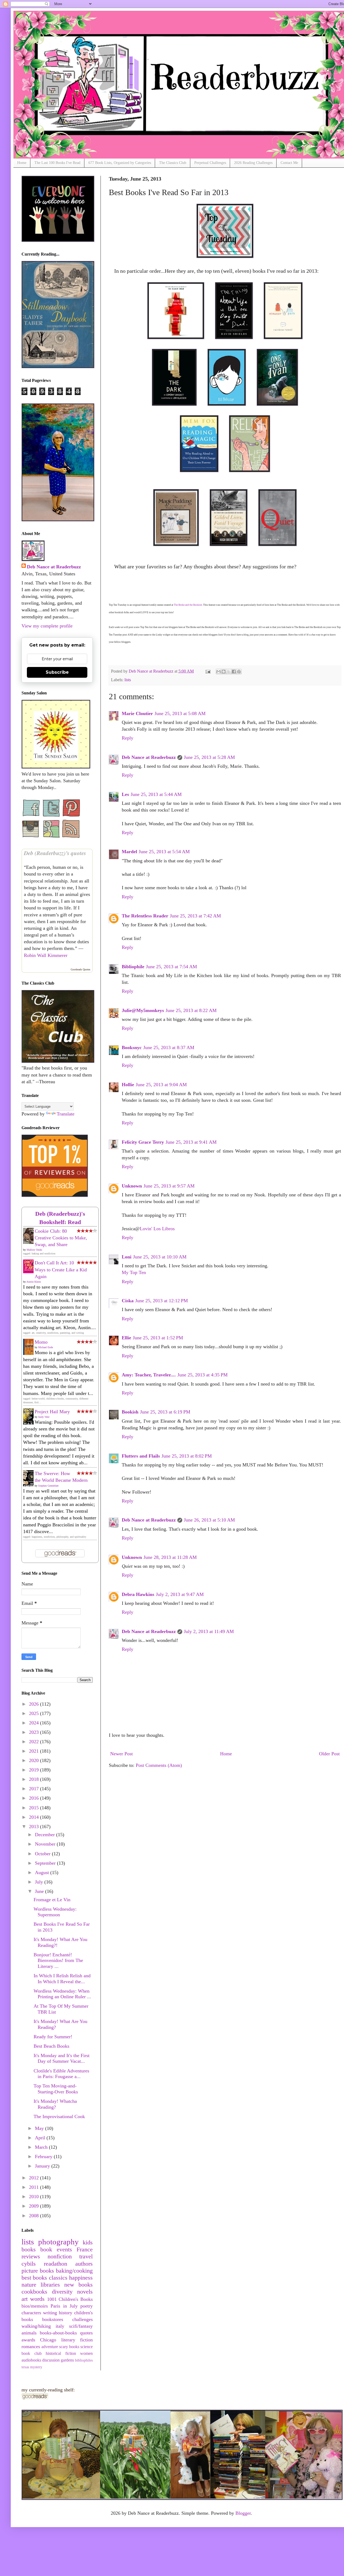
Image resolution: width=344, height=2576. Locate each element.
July (40, 1882)
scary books (69, 2347)
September (46, 1863)
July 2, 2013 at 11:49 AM (209, 1631)
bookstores (53, 2319)
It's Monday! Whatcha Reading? (55, 2104)
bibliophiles (84, 2360)
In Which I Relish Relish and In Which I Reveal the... (62, 1979)
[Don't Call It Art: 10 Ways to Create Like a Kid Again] (30, 1272)
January (43, 2166)
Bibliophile (133, 967)
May (40, 2128)
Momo (41, 1342)
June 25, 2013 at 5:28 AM (209, 757)
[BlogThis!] (224, 672)
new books (78, 2285)
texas (25, 2367)
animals (29, 2333)
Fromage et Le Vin (52, 1900)
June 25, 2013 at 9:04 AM (161, 1085)
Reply (128, 738)
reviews (31, 2256)
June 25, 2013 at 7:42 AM (195, 916)
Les (125, 794)
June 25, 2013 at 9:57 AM (169, 1186)
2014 (35, 1817)
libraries (50, 2285)
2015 (35, 1808)
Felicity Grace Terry (143, 1142)
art (25, 2299)
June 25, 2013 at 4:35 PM (203, 1375)
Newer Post (121, 1754)
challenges (83, 2319)
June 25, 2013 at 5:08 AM (180, 713)
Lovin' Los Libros (157, 1229)
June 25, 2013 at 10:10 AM (160, 1257)
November (46, 1844)
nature (29, 2285)
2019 (35, 1770)
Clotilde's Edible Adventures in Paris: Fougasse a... (61, 2074)
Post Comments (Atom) (159, 1765)
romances (31, 2347)
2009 (35, 2206)
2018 (35, 1779)
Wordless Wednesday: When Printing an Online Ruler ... (62, 1994)
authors (84, 2264)
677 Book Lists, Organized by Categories (120, 163)
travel (86, 2256)
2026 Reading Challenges (253, 163)
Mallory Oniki (34, 1250)
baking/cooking (74, 2271)
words (37, 2299)
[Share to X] (229, 672)
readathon (55, 2264)
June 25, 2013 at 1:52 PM (158, 1338)
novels (85, 2292)
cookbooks (34, 2292)
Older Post (329, 1754)
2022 (35, 1742)
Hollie (128, 1085)
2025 (35, 1713)
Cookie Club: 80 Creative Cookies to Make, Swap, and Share (61, 1238)
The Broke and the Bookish (188, 605)
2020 (35, 1760)
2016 (35, 1798)
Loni (127, 1257)
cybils (29, 2264)
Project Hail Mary (52, 1412)
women (86, 2353)
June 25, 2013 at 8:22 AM (191, 1010)
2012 (35, 2178)
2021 (35, 1751)
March (42, 2147)
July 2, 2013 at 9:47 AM (180, 1594)
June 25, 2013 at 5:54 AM (164, 852)
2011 (35, 2187)
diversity (62, 2292)
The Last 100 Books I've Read (57, 163)
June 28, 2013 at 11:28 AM (170, 1557)
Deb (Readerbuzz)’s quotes (55, 853)
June (40, 1891)
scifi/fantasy (81, 2326)
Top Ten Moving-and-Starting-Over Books (56, 2089)
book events (56, 2249)
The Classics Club (173, 163)
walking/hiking (36, 2326)
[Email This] (218, 672)
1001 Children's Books (70, 2299)
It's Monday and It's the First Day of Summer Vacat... (62, 2058)
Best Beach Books (51, 2046)
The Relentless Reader (145, 916)
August (43, 1872)
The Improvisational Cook (59, 2116)
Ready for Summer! (53, 2037)
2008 (35, 2216)
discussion (51, 2360)
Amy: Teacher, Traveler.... (149, 1375)
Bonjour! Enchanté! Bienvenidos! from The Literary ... (58, 1960)
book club (32, 2353)
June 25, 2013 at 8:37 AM (169, 1047)
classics (58, 2278)
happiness (81, 2278)
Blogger (243, 2513)
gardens (67, 2360)
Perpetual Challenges (210, 163)
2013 (35, 1827)
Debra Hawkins (138, 1594)
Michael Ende (46, 1347)
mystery (36, 2367)
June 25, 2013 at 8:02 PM (187, 1456)
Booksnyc (132, 1047)
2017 (35, 1789)
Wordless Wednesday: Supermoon (55, 1912)
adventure (50, 2347)
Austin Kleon (34, 1282)
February (44, 2157)
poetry (87, 2306)
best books (34, 2278)
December (46, 1835)
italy (60, 2326)
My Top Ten (134, 1272)
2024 (35, 1723)
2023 (35, 1732)
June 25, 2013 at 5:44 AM (156, 794)
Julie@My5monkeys (143, 1010)
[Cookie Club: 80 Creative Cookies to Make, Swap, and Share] (30, 1243)
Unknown (132, 1186)
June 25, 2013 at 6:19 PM (165, 1412)
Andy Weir (44, 1417)
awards (28, 2340)
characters (31, 2313)
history (66, 2313)
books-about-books (58, 2333)
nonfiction (60, 2256)
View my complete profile (47, 626)
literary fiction (77, 2340)
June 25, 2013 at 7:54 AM (171, 967)
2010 (35, 2197)
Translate (66, 1114)
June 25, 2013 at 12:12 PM (162, 1301)
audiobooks (31, 2360)
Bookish (130, 1412)
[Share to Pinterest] (239, 672)
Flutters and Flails (141, 1456)
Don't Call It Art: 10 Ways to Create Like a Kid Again (61, 1269)
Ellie (126, 1338)
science (87, 2347)
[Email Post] (207, 671)
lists (128, 680)
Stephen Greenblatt (48, 1486)
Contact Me (289, 163)
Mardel (129, 852)
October (43, 1854)
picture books (38, 2271)
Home (22, 163)
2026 (35, 1704)
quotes (86, 2333)
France (85, 2249)
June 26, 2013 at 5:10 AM (209, 1520)
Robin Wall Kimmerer (46, 955)
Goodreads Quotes (80, 969)
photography (58, 2242)
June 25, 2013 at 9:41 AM (191, 1142)
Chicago (48, 2340)
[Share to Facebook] (234, 672)
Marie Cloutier (137, 713)
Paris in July (64, 2306)
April (41, 2138)
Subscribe (57, 672)
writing (50, 2313)
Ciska (128, 1301)
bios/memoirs (35, 2306)
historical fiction (61, 2353)
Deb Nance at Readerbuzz (149, 757)
